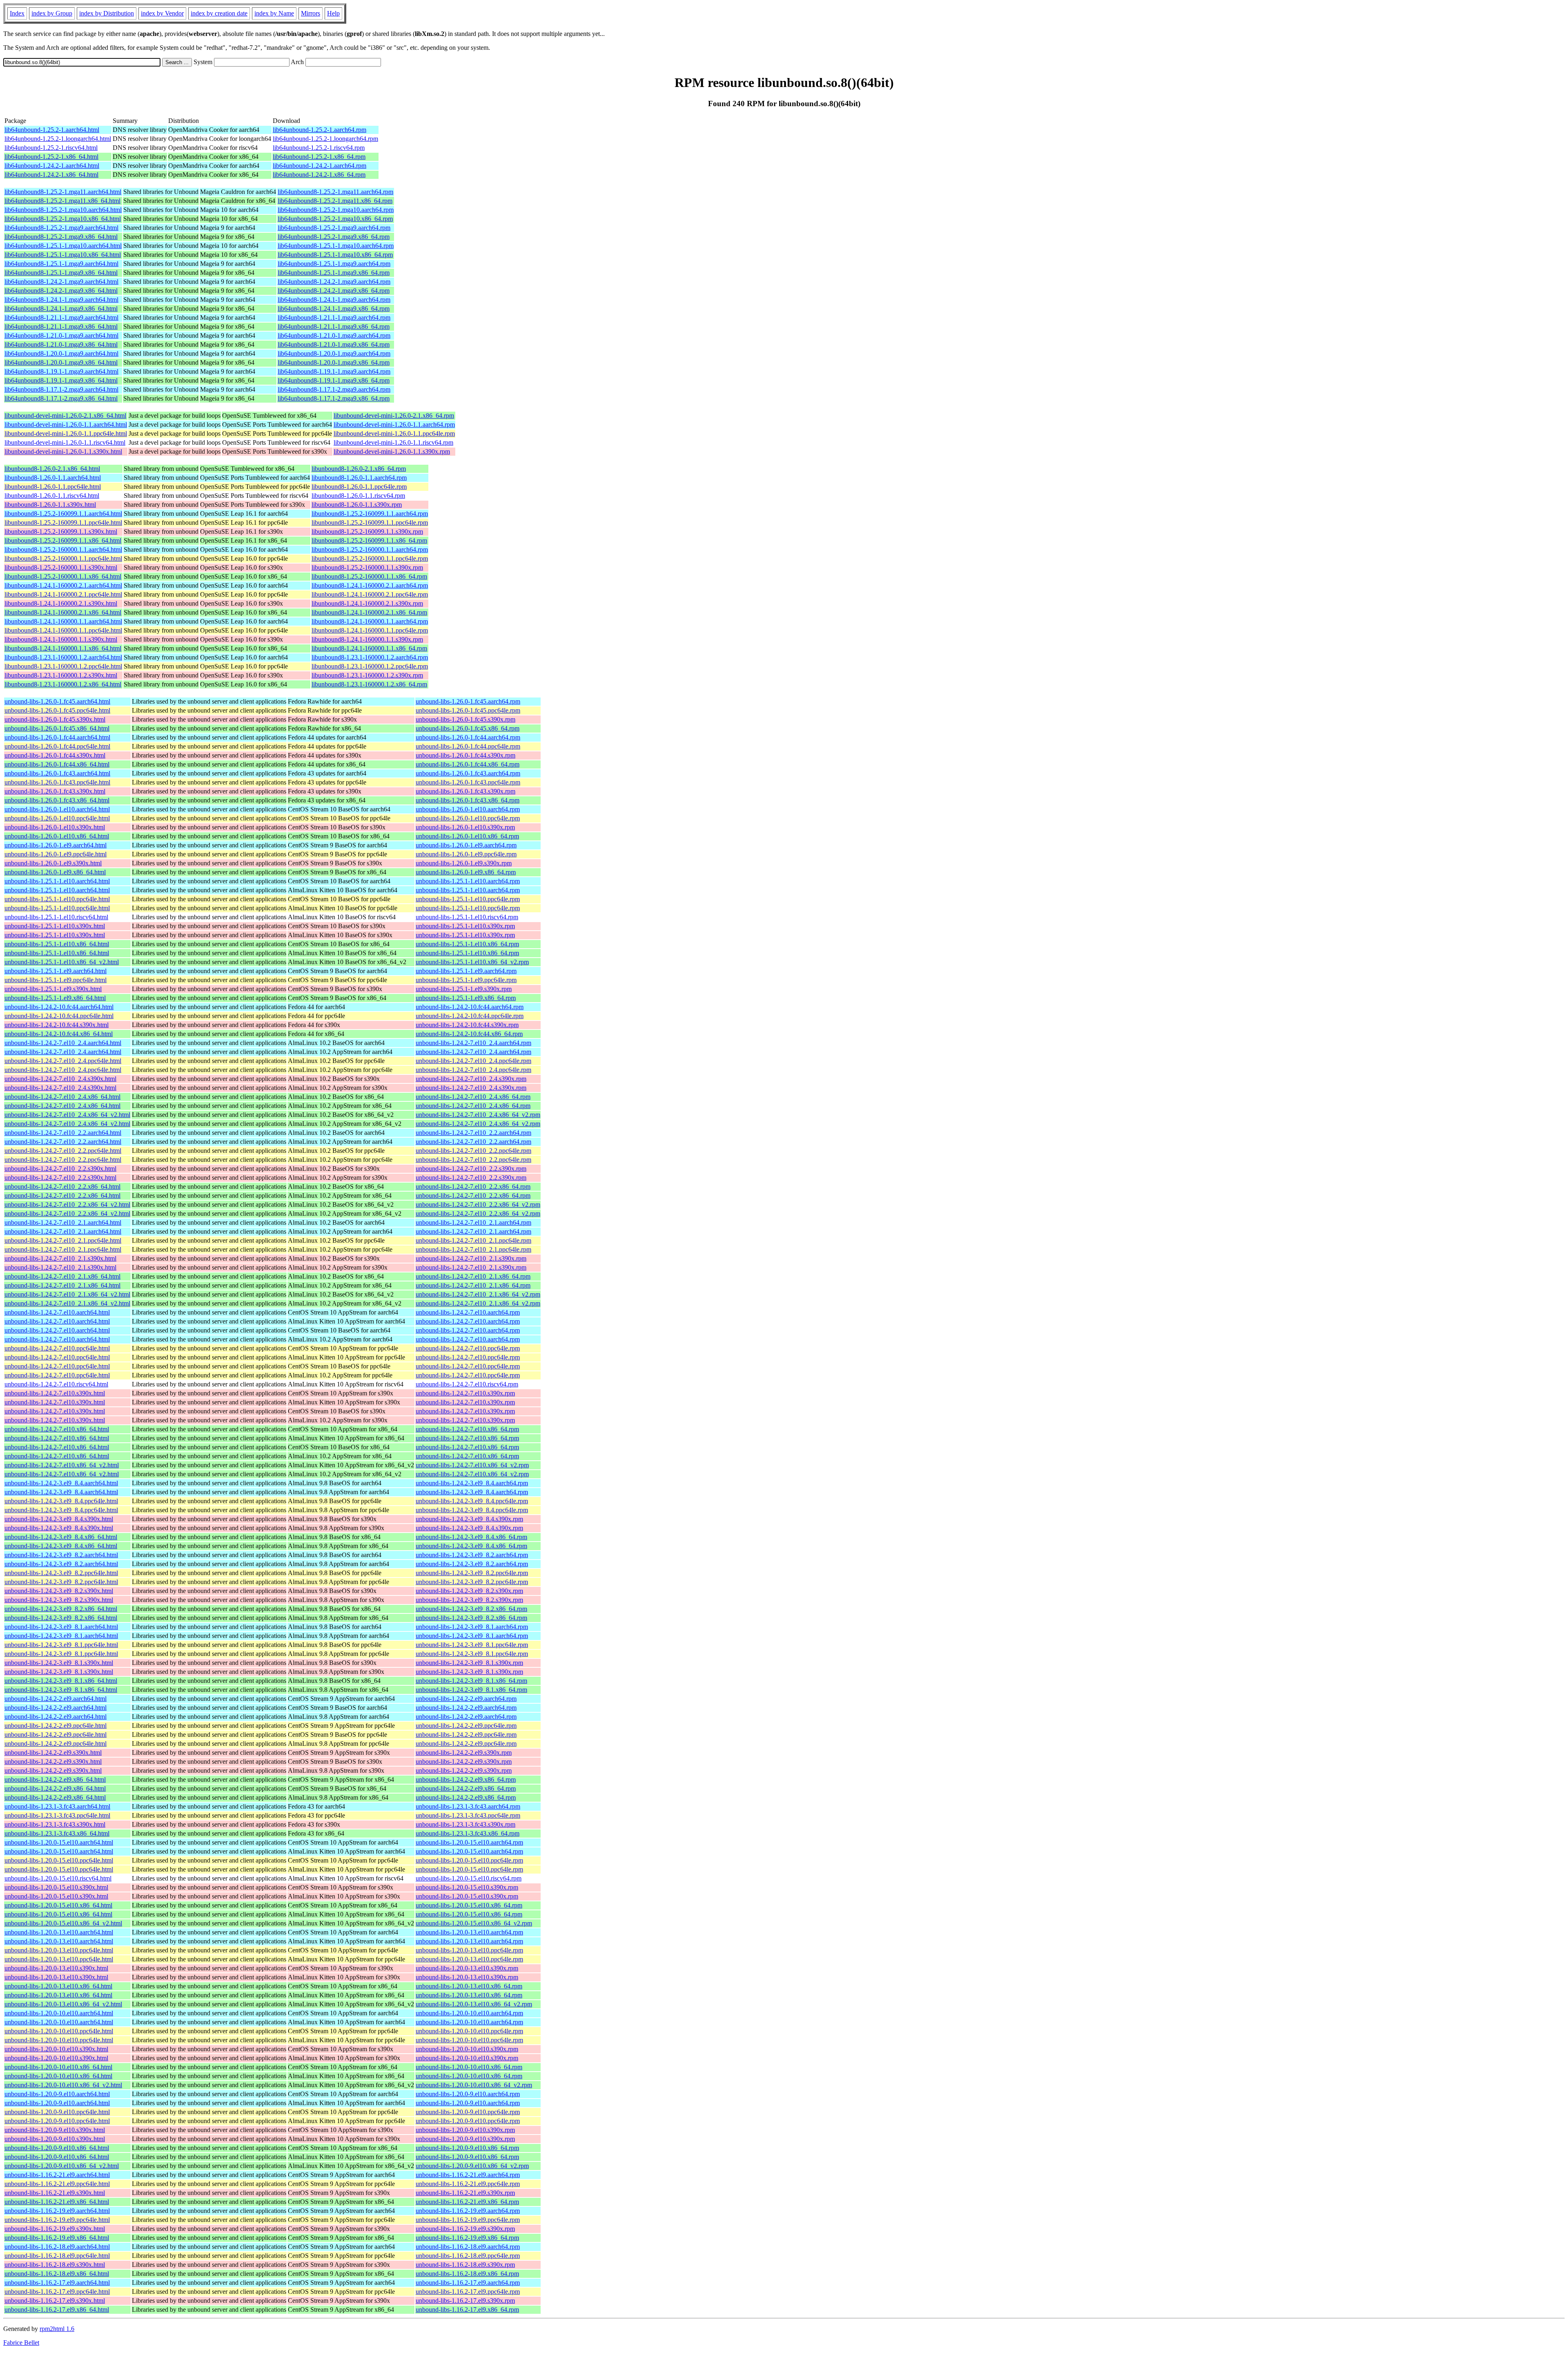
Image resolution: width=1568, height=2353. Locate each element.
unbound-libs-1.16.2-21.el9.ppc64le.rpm (468, 2184)
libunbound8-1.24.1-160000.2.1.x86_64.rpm (369, 612)
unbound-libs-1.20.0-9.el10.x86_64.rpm (467, 2148)
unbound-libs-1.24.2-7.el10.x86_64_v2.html (62, 1465)
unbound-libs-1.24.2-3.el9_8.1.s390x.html (59, 1663)
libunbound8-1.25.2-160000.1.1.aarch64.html (63, 549)
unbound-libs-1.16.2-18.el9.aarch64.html (57, 2247)
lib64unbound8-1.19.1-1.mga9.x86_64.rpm (334, 380)
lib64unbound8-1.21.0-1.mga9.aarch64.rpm (334, 335)
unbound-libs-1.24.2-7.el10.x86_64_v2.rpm (472, 1465)
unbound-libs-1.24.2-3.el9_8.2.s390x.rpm (469, 1591)
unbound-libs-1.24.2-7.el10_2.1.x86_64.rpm (473, 1276)
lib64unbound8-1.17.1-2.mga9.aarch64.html (61, 389)
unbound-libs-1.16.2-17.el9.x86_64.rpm (467, 2310)
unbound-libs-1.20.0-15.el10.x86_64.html (58, 1905)
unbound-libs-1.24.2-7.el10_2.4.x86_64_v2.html (67, 1115)
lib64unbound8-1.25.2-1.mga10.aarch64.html (63, 210)
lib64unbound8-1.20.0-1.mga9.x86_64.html (61, 362)
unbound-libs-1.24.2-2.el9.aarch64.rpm (466, 1699)
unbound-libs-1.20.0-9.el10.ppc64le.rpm (468, 2112)
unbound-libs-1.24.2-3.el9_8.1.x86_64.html (61, 1681)
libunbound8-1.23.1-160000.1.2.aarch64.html (63, 657)
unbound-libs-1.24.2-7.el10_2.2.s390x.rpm (471, 1169)
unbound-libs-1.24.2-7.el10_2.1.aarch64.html (63, 1222)
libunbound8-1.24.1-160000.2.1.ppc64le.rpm (370, 594)
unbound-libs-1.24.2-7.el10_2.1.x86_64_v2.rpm (478, 1294)
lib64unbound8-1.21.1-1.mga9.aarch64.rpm (334, 318)
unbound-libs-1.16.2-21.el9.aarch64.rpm (468, 2175)
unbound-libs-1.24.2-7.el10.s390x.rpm (465, 1393)
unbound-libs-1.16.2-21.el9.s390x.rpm (465, 2193)
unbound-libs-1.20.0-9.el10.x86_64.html (57, 2148)
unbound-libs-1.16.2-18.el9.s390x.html (55, 2265)
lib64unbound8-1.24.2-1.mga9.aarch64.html (61, 282)
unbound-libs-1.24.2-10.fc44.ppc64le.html (59, 1016)
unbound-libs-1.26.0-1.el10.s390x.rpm (465, 827)
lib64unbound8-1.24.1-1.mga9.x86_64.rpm (334, 309)
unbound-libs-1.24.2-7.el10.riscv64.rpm (467, 1384)
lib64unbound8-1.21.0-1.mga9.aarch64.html (61, 335)
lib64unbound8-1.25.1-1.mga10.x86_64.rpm (335, 255)
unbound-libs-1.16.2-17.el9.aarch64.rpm (468, 2283)
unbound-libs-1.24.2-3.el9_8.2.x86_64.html (61, 1609)
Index (17, 13)
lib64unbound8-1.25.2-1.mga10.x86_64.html (63, 219)
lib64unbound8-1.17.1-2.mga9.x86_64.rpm (334, 398)
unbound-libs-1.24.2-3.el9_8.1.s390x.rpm (469, 1663)
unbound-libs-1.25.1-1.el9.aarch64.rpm (466, 971)
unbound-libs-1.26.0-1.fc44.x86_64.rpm (468, 764)
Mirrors (311, 13)
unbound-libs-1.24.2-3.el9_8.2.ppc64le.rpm (472, 1573)
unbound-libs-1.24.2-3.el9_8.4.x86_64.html (61, 1537)
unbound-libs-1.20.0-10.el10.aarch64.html (59, 2013)
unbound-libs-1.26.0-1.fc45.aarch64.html (57, 701)
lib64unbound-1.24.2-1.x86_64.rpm (319, 175)
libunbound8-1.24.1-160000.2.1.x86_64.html (63, 612)
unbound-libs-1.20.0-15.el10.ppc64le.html (59, 1860)
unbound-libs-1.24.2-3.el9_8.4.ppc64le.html (61, 1501)
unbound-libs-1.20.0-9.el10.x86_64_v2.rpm (472, 2166)
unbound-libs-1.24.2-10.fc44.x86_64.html (59, 1034)
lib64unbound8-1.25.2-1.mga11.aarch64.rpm (335, 192)
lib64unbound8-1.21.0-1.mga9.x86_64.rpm (334, 344)
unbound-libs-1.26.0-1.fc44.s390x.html (55, 755)
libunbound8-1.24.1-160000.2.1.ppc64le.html (63, 594)
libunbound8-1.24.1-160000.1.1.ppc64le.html (63, 630)
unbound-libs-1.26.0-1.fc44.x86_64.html (57, 764)
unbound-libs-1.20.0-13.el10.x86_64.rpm (469, 1986)
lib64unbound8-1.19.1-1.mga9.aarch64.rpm (334, 371)
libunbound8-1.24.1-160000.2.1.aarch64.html (63, 585)
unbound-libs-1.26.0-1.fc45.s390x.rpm (465, 719)
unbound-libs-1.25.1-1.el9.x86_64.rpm (466, 998)
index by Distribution (107, 13)
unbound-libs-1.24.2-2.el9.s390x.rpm (464, 1752)
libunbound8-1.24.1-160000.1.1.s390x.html (61, 639)
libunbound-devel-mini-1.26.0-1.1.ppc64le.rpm (394, 433)
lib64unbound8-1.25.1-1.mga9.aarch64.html (61, 264)
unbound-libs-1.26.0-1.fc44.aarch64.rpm (468, 737)
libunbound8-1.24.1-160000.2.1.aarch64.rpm (370, 585)
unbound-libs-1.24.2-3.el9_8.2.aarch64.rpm (472, 1555)
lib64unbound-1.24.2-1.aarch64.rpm (320, 166)
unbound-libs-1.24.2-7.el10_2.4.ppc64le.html (63, 1061)
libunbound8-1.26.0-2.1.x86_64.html (52, 469)
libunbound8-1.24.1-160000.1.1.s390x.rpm (367, 639)
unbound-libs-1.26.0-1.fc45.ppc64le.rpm (468, 710)
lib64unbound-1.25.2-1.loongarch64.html (58, 139)
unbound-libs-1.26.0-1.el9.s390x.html (53, 863)
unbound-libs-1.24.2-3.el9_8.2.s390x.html (59, 1591)
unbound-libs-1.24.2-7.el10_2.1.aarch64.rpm (473, 1222)
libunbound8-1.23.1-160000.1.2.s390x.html (61, 675)
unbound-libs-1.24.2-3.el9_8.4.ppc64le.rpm (472, 1501)
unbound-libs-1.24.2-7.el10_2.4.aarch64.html (63, 1043)
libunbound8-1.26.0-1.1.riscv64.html (52, 496)
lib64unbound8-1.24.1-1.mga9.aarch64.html (61, 300)
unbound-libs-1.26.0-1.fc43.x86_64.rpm (468, 800)
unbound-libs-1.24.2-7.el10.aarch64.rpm (468, 1312)
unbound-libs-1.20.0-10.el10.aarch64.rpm (469, 2013)
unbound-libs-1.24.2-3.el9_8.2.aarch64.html (61, 1555)
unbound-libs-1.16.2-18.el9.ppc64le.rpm (468, 2256)
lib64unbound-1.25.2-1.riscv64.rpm (319, 148)
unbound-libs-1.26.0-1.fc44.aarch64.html (57, 737)
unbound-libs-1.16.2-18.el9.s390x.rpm (465, 2265)
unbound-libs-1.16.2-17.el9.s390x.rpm (465, 2301)
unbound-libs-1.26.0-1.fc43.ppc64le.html (57, 782)
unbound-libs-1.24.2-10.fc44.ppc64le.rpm (470, 1016)
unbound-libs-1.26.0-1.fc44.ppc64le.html (57, 746)
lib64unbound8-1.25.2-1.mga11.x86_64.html (62, 201)
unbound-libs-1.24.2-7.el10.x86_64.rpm (467, 1429)
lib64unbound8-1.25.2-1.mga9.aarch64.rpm (334, 228)
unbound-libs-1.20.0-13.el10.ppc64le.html (59, 1950)
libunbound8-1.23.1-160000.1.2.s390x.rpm (367, 675)
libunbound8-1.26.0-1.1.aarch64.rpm (359, 478)
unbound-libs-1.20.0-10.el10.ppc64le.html (59, 2031)
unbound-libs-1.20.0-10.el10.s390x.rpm (467, 2049)
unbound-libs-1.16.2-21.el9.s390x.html (55, 2193)
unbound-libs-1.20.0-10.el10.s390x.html (56, 2049)
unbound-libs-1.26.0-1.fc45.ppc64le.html (57, 710)
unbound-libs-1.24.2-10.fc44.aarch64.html (59, 1007)
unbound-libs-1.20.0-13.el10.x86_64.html (58, 1986)
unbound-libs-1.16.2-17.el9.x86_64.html (57, 2310)
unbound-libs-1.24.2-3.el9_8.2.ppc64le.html (61, 1573)
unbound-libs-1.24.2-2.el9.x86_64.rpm (466, 1779)
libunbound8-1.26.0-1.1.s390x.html (50, 505)
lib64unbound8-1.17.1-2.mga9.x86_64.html (61, 398)
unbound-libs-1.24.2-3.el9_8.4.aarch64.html (61, 1483)
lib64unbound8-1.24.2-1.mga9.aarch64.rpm (334, 282)
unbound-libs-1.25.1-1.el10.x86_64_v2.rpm (472, 962)
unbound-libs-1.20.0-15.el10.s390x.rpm (467, 1887)
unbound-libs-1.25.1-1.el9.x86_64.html (55, 998)
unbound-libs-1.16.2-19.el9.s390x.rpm (465, 2229)
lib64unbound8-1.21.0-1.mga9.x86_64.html (61, 344)
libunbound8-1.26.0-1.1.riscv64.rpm (358, 496)
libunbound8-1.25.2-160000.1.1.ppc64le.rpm (370, 558)
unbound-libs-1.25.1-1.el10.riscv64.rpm (467, 917)
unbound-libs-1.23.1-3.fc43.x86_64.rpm (468, 1833)
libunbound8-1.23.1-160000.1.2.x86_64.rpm (369, 684)
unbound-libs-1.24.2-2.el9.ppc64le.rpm (466, 1726)
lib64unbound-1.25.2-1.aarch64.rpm (320, 130)
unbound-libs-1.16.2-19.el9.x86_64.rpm (467, 2238)
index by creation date (219, 13)
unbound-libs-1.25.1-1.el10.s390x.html (55, 926)
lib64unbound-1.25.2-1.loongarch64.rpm (325, 139)
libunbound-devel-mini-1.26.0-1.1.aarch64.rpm (394, 424)
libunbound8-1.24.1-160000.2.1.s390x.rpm (367, 603)
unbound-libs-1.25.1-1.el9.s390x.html (53, 989)
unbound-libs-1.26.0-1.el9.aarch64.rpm (466, 845)
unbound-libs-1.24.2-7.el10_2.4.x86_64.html (62, 1097)
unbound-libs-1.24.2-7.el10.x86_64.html (57, 1429)
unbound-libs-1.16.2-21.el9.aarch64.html (57, 2175)
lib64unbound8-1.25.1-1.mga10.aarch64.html (63, 246)
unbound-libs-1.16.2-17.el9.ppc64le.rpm (468, 2292)
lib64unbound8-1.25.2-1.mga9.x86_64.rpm (334, 237)
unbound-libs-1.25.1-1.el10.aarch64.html (57, 881)
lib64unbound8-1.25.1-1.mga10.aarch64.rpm (336, 246)
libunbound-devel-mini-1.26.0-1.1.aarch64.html (66, 424)
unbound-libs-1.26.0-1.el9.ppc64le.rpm (466, 854)
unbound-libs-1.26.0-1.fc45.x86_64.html (57, 728)
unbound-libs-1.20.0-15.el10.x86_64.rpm (469, 1905)
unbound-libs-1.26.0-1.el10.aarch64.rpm (468, 809)
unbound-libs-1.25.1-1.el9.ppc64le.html (56, 980)
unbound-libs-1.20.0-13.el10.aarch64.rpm (469, 1932)
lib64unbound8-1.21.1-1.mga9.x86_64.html (61, 326)
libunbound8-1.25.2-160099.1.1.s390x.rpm (367, 531)
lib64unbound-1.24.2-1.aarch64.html (52, 166)
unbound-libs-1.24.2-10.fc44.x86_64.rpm (469, 1034)
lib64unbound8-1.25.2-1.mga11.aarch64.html (63, 192)
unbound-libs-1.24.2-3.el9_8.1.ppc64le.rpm (472, 1645)
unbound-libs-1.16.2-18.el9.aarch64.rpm (468, 2247)
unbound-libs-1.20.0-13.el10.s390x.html (56, 1968)
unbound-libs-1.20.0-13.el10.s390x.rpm (467, 1968)
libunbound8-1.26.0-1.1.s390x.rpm (357, 505)
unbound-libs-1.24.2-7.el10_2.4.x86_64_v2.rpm (478, 1115)
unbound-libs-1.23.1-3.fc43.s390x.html (55, 1824)
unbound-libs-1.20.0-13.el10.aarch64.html (59, 1932)
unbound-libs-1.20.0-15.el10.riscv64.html (58, 1878)
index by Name (274, 13)
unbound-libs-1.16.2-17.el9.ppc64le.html (57, 2292)
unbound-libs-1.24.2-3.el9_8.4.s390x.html (59, 1519)
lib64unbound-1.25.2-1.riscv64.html (51, 148)
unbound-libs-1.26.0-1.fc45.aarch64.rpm (468, 701)
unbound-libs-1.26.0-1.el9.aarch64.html (56, 845)
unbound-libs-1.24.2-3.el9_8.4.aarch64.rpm (472, 1483)
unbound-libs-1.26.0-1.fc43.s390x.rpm (465, 791)
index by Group (52, 13)
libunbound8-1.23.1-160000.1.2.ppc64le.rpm (370, 666)
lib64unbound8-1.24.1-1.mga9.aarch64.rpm (334, 300)
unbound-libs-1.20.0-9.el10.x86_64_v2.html (62, 2166)
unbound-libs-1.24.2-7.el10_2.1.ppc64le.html (63, 1240)
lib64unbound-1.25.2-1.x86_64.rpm (319, 157)
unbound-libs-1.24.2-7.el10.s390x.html (55, 1393)
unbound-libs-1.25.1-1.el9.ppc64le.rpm (466, 980)
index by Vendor (162, 13)
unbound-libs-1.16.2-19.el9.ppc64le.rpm (468, 2220)
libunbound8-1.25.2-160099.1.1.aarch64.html (63, 514)
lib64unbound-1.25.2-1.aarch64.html (52, 130)
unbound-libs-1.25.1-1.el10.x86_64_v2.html (62, 962)
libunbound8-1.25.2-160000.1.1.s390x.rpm (367, 567)
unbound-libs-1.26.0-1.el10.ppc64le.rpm (468, 818)
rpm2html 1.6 (57, 2329)
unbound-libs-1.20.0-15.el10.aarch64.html (59, 1842)
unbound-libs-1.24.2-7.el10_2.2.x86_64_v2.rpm (478, 1204)
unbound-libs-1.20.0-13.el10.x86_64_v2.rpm (474, 2004)
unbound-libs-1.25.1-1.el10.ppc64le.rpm (468, 899)
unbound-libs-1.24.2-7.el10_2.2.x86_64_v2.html (67, 1204)
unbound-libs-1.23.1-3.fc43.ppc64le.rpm (468, 1815)
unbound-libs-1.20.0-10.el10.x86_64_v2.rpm (474, 2085)
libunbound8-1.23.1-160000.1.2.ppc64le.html (63, 666)
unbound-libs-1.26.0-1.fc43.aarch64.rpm (468, 773)
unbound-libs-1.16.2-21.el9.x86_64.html (57, 2202)
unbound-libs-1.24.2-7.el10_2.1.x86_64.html (62, 1276)
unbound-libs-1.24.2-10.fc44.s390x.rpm (467, 1025)
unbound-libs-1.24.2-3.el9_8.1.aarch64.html (61, 1627)
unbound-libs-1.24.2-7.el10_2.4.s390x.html (60, 1079)
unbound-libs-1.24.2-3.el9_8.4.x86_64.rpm (471, 1537)
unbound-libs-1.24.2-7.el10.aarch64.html (57, 1312)
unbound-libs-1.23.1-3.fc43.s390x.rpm (465, 1824)
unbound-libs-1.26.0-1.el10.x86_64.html (57, 836)
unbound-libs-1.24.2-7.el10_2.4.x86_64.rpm (473, 1097)
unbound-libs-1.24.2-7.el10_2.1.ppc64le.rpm (473, 1240)
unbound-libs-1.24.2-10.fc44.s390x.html (57, 1025)
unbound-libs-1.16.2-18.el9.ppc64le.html (57, 2256)
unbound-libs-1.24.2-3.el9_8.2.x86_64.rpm (471, 1609)
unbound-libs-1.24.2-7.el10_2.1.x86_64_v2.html (67, 1294)
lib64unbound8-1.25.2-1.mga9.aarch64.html (61, 228)
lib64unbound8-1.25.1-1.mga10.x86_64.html (63, 255)
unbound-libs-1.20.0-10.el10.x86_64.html (58, 2067)
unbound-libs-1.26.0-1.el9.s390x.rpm (464, 863)
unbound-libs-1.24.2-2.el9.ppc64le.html (56, 1726)
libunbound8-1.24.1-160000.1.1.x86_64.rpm (369, 648)
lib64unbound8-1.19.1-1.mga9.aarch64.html (61, 371)
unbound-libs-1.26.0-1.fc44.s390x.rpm (465, 755)
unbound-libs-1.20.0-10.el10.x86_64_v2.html (63, 2085)
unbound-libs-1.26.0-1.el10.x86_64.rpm (467, 836)
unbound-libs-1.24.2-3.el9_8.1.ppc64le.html (61, 1645)
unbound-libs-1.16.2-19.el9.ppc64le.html (57, 2220)
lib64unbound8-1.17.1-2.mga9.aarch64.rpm (334, 389)
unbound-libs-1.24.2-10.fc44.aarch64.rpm (470, 1007)
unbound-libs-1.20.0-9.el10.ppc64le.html (57, 2112)
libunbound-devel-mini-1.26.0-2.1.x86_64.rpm (394, 416)
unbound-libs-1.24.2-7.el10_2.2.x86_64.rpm (473, 1187)
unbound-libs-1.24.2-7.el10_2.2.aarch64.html (63, 1133)
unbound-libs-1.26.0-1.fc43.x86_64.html (57, 800)
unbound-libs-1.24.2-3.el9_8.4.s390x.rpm (469, 1519)
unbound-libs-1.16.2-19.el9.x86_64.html (57, 2238)
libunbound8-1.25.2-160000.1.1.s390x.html (61, 567)
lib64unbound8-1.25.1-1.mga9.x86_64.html (61, 273)
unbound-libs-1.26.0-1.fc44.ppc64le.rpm (468, 746)
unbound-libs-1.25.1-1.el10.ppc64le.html (57, 899)
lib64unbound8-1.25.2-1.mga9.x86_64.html (61, 237)
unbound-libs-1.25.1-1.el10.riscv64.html (56, 917)
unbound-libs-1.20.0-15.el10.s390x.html (56, 1887)
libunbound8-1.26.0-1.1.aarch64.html (53, 478)
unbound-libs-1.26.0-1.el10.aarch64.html (57, 809)
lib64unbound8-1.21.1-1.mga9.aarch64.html (61, 318)
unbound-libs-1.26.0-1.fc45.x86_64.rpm (468, 728)
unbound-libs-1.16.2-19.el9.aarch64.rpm (468, 2211)
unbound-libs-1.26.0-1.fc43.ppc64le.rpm (468, 782)
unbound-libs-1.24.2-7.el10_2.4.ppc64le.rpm (473, 1061)
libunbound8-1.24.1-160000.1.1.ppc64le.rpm (370, 630)
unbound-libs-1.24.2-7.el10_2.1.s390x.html (60, 1258)
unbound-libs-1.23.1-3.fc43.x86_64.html (57, 1833)
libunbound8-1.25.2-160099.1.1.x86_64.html (63, 540)
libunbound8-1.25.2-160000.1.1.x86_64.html (63, 576)
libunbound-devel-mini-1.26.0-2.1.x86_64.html (65, 416)
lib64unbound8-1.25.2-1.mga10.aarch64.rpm (336, 210)
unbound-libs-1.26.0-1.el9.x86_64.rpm (466, 872)
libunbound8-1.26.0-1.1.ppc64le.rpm (359, 487)
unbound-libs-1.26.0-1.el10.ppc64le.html (57, 818)
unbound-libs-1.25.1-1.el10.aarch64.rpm (468, 881)
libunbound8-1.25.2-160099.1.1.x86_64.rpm (369, 540)
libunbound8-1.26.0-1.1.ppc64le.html (53, 487)
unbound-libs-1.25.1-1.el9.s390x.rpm (464, 989)
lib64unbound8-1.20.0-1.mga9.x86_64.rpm (334, 362)
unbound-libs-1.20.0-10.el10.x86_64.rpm (469, 2067)
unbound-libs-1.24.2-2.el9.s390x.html (53, 1752)
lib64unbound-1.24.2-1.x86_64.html (51, 175)
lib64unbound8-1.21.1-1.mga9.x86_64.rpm (334, 326)
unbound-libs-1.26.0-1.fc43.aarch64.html (57, 773)
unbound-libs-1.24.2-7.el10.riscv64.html (56, 1384)
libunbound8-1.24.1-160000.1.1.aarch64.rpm (370, 621)
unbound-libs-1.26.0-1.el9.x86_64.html (55, 872)
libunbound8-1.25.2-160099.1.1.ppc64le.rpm (370, 523)
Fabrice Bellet (21, 2343)
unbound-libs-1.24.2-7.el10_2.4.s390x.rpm (471, 1079)
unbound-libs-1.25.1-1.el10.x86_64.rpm (467, 944)
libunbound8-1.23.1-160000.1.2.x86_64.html (63, 684)
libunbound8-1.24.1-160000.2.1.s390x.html (61, 603)
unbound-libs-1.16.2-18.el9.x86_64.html (57, 2274)
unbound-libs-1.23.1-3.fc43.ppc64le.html (57, 1815)
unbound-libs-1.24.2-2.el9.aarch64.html (56, 1699)
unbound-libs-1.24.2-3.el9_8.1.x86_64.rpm (471, 1681)
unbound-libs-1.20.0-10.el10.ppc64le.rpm (469, 2031)
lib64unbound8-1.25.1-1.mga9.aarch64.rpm (334, 264)
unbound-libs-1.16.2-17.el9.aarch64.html (57, 2283)
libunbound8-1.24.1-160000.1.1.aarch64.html (63, 621)
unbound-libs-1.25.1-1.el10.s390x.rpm (465, 926)
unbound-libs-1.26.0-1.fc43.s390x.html (55, 791)
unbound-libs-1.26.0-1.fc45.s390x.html (55, 719)
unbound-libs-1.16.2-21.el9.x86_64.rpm (467, 2202)
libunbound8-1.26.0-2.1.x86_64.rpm (359, 469)
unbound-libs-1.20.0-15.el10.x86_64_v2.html (63, 1923)
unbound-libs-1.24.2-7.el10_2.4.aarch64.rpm (473, 1043)
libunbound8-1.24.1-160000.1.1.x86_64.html (63, 648)
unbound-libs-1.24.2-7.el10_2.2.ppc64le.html (63, 1151)
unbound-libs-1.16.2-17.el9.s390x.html (55, 2301)
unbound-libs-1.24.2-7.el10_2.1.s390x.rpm (471, 1258)
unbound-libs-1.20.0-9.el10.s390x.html (55, 2130)
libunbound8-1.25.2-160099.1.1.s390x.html (61, 531)
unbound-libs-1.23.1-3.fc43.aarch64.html (57, 1806)
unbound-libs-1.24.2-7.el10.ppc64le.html (57, 1348)
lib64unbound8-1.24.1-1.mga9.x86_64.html (61, 309)
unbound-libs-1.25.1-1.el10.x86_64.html (57, 944)
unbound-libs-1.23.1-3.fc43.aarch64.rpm (468, 1806)
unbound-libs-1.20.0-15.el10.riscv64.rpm (469, 1878)
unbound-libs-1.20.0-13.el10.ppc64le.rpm (469, 1950)
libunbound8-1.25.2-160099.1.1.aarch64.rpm (370, 514)
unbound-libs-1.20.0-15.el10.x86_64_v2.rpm (474, 1923)
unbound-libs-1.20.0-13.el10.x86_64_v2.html (63, 2004)
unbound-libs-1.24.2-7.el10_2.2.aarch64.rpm (473, 1133)
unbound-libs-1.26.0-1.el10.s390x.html (55, 827)
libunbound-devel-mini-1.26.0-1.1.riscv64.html (65, 442)
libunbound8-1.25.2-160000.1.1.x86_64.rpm (369, 576)
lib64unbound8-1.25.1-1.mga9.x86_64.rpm (334, 273)
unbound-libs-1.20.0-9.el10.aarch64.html (57, 2094)
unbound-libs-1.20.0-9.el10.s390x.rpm (465, 2130)
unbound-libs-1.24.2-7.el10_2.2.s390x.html (60, 1169)
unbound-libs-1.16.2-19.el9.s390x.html (55, 2229)
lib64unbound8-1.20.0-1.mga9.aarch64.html (61, 353)
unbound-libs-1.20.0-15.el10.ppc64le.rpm (469, 1860)
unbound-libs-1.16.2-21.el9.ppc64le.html (57, 2184)
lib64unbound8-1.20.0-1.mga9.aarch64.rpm (334, 353)
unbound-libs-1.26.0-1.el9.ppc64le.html (56, 854)
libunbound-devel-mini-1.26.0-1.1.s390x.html (63, 451)
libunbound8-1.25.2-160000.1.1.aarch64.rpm (370, 549)
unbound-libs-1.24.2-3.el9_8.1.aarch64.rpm (472, 1627)
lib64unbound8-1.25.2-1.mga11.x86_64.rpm (335, 201)
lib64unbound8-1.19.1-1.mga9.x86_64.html (61, 380)
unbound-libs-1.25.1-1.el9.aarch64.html (56, 971)
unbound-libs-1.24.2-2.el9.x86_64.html (55, 1779)
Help (333, 13)
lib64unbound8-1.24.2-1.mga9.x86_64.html (61, 291)
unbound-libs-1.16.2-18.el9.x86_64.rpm (467, 2274)
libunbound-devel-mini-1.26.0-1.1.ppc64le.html (66, 433)
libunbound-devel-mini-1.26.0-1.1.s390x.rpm (392, 451)
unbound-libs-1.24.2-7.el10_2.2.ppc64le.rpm (473, 1151)
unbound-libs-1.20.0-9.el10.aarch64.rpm (468, 2094)
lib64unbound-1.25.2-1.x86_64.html (51, 157)
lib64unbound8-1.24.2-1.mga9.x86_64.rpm (334, 291)
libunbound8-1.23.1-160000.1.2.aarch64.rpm (370, 657)
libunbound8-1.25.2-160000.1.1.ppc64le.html (63, 558)
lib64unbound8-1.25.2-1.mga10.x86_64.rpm (335, 219)
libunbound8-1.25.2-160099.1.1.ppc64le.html (63, 523)
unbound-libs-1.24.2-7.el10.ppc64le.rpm (468, 1348)
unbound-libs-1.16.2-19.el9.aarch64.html (57, 2211)
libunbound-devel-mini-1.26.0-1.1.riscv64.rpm (393, 442)
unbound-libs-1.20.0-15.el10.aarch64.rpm (469, 1842)
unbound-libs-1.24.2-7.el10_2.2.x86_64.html (62, 1187)
